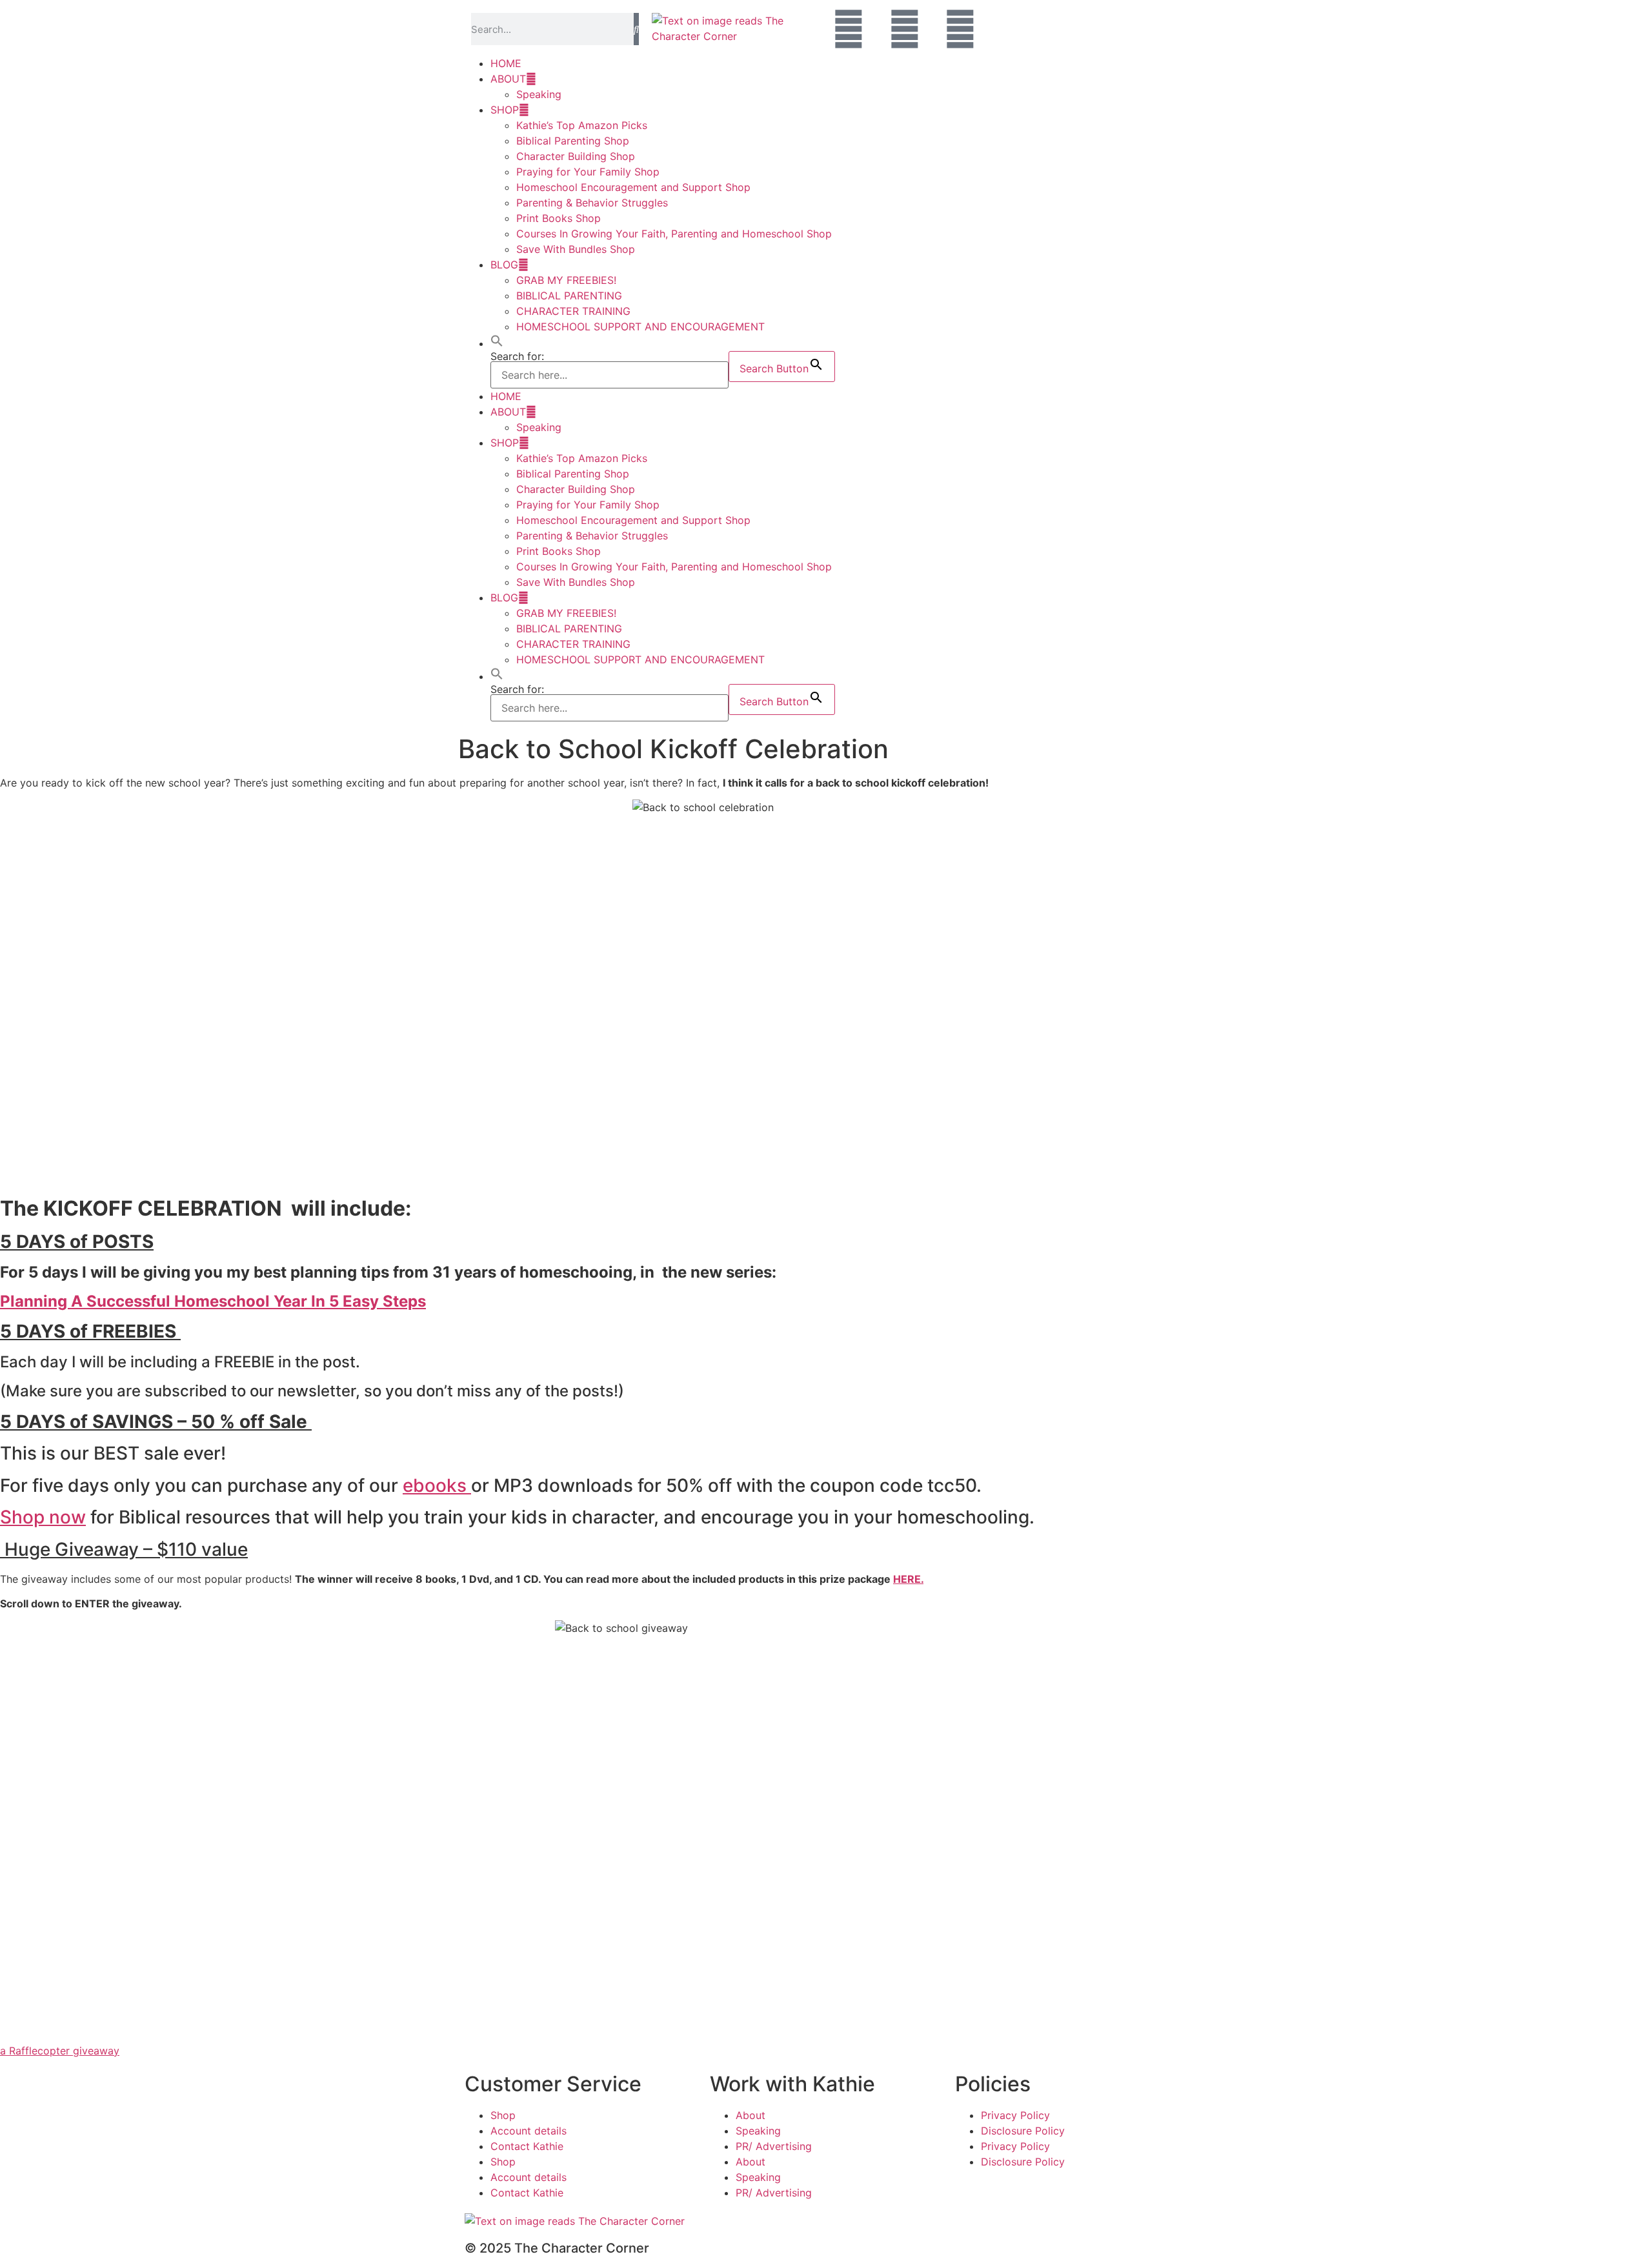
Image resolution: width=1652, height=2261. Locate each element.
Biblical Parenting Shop (573, 141)
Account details (529, 2131)
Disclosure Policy (1023, 2131)
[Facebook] (849, 29)
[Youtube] (905, 29)
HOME (506, 63)
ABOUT (508, 79)
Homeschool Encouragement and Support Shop (633, 187)
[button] (497, 343)
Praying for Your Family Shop (588, 172)
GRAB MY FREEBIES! (566, 280)
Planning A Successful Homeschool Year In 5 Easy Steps (213, 1301)
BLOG (504, 265)
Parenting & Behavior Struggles (592, 203)
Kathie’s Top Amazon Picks (582, 125)
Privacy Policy (1015, 2115)
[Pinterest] (960, 29)
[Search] (636, 29)
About (750, 2115)
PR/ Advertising (774, 2146)
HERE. (908, 1579)
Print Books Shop (559, 218)
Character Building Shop (576, 156)
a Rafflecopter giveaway (60, 2051)
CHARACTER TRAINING (573, 311)
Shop (503, 2115)
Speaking (539, 94)
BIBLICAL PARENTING (569, 296)
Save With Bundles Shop (576, 249)
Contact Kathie (527, 2146)
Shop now (43, 1517)
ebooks (437, 1485)
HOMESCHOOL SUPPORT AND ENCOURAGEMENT (640, 327)
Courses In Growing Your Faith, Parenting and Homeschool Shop (674, 234)
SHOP (505, 110)
